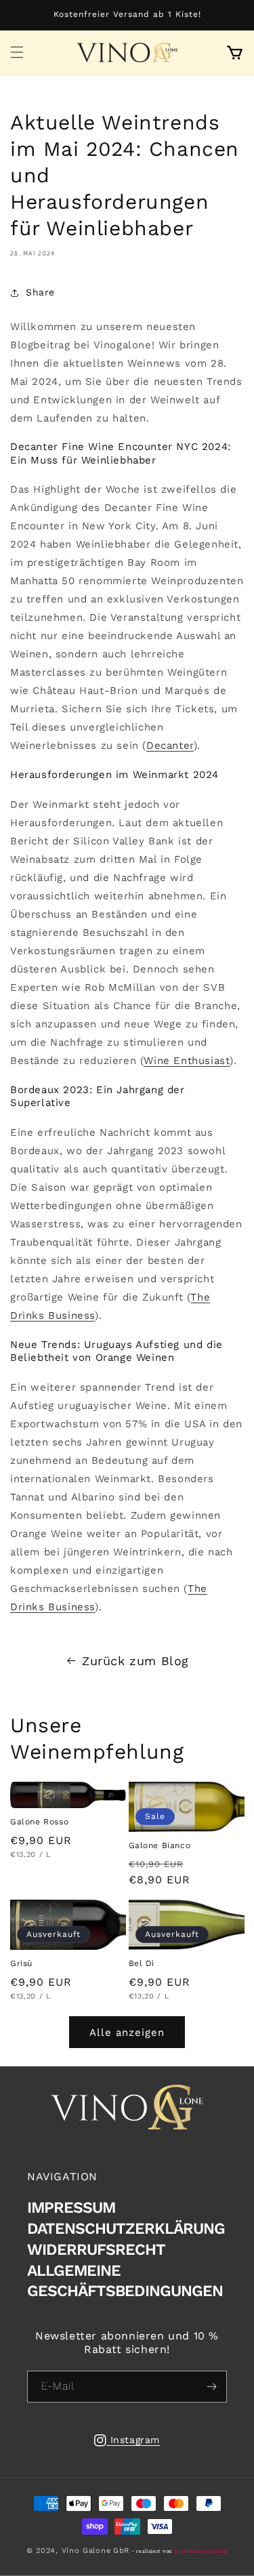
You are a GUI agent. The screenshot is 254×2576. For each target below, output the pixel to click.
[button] (17, 52)
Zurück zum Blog (135, 1661)
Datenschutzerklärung (126, 2229)
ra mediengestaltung (201, 2551)
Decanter (170, 745)
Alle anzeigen (127, 2032)
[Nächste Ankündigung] (239, 15)
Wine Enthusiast (187, 1061)
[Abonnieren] (211, 2387)
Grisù (21, 1963)
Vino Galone (86, 2551)
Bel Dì (142, 1963)
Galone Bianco (160, 1845)
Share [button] (40, 292)
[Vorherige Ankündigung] (15, 15)
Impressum (71, 2208)
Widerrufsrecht (96, 2250)
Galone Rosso (39, 1822)
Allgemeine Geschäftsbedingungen (125, 2281)
